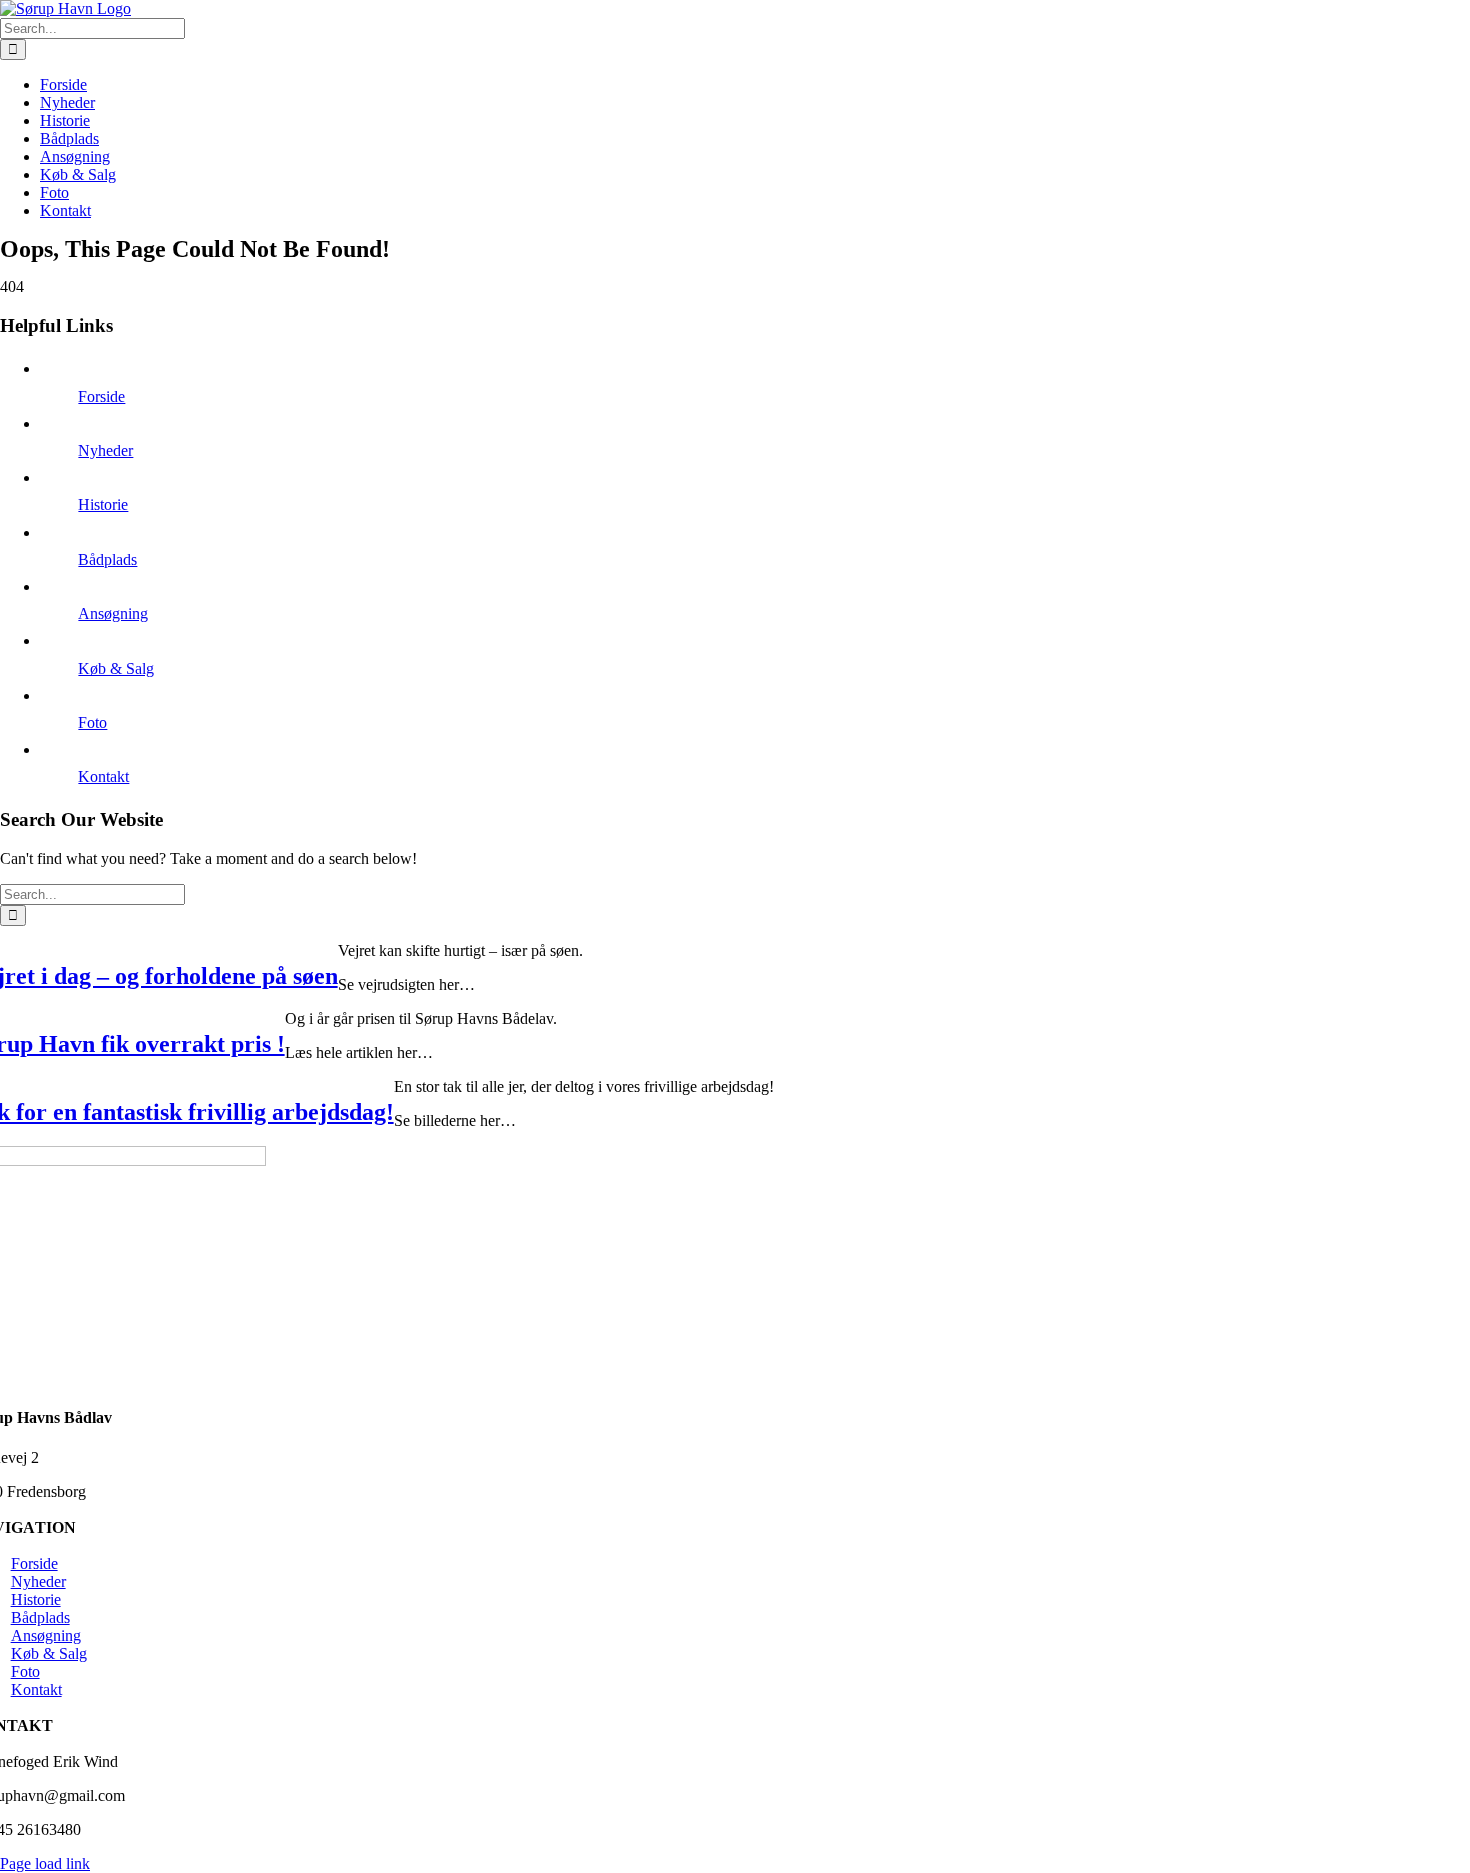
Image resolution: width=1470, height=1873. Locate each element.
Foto (92, 722)
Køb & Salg (116, 668)
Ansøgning (113, 613)
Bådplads (107, 559)
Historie (103, 504)
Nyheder (105, 450)
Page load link (45, 1863)
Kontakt (103, 776)
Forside (101, 396)
